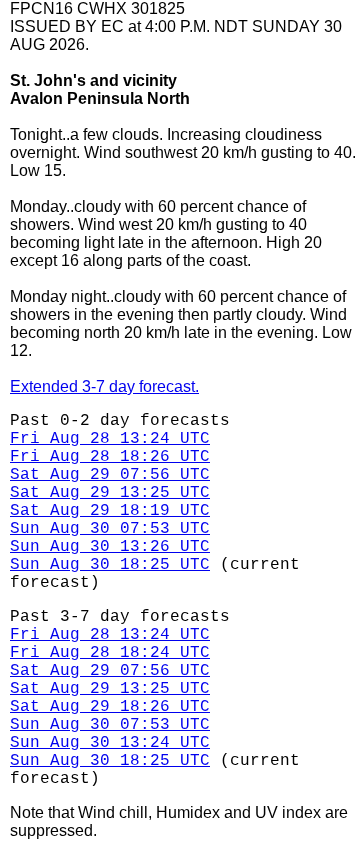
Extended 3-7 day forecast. (104, 386)
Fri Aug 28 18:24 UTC (110, 653)
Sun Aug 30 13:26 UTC (110, 547)
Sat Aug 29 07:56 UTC (110, 475)
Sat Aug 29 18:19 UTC (110, 511)
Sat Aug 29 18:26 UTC (110, 707)
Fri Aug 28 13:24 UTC (110, 439)
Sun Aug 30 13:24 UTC (110, 743)
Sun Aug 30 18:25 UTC (110, 565)
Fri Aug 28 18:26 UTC (110, 457)
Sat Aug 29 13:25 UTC (110, 493)
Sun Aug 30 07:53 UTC (110, 529)
